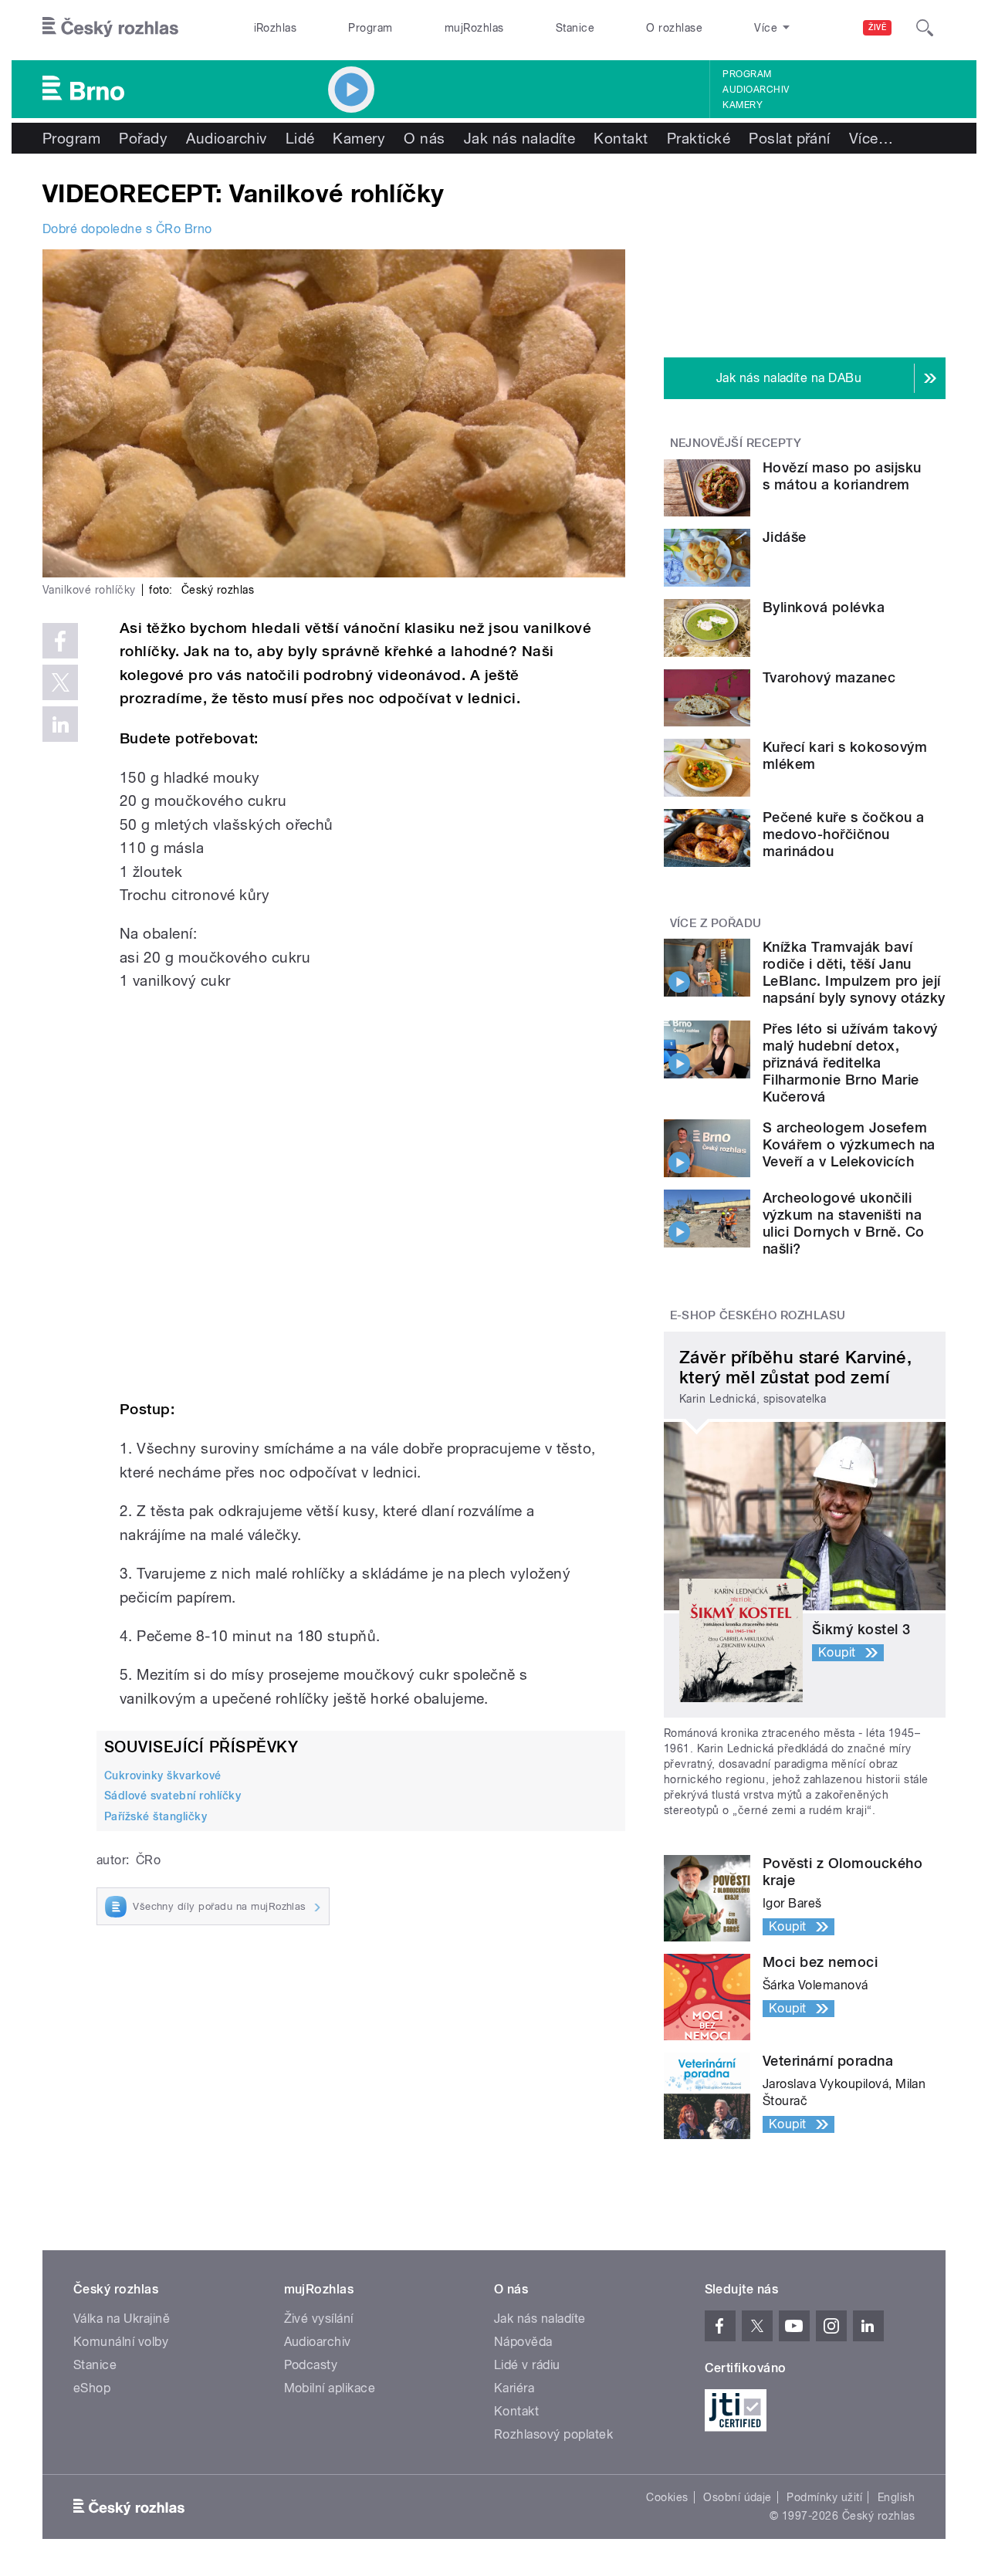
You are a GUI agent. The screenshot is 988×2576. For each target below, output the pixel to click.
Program (370, 28)
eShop (92, 2388)
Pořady (143, 138)
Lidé (300, 138)
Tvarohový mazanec (829, 677)
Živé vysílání (319, 2319)
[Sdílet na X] (60, 682)
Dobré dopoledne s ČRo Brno (127, 229)
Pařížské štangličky (156, 1816)
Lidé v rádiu (527, 2365)
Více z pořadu (716, 923)
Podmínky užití (824, 2497)
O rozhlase (674, 28)
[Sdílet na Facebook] (60, 641)
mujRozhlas (474, 28)
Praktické (699, 138)
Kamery (743, 105)
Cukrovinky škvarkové (163, 1775)
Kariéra (514, 2388)
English (896, 2497)
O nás (424, 138)
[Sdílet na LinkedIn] (60, 724)
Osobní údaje (738, 2497)
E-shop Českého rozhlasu (758, 1315)
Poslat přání (790, 138)
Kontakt (621, 138)
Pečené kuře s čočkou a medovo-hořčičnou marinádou (844, 834)
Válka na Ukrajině (122, 2319)
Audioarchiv (756, 90)
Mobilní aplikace (330, 2388)
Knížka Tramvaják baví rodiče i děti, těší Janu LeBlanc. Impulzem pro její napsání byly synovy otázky (854, 972)
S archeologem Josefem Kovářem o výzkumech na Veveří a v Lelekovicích (849, 1144)
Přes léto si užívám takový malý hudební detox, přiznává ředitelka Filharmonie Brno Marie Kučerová (850, 1063)
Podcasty (311, 2365)
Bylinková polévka (824, 607)
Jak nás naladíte (520, 138)
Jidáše (785, 537)
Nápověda (523, 2342)
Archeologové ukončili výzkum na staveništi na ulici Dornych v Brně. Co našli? (844, 1223)
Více (871, 138)
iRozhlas (276, 28)
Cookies (667, 2497)
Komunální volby (121, 2342)
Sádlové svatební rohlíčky (173, 1796)
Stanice (575, 28)
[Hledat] (925, 28)
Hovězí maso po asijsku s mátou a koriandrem (842, 476)
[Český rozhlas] (110, 28)
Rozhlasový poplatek (553, 2434)
